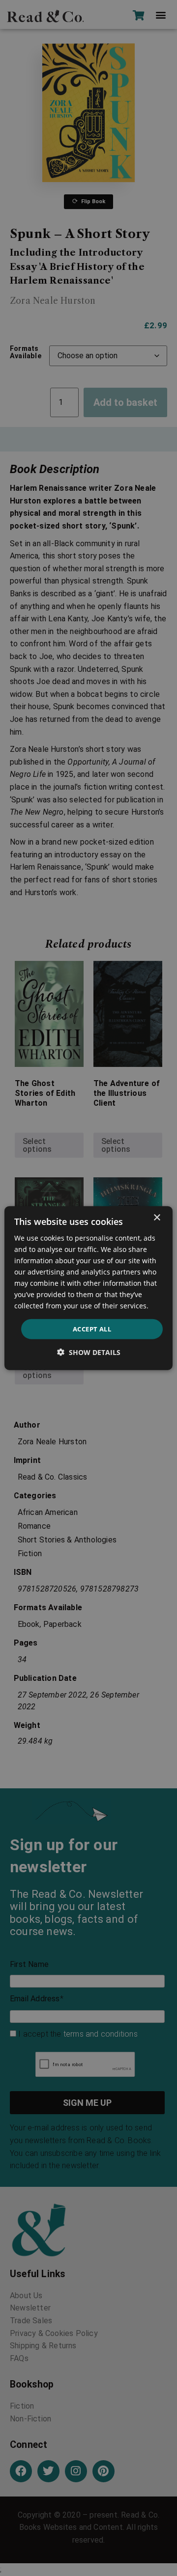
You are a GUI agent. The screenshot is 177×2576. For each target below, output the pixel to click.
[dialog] (88, 1288)
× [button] (157, 1217)
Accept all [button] (92, 1328)
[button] (89, 1352)
